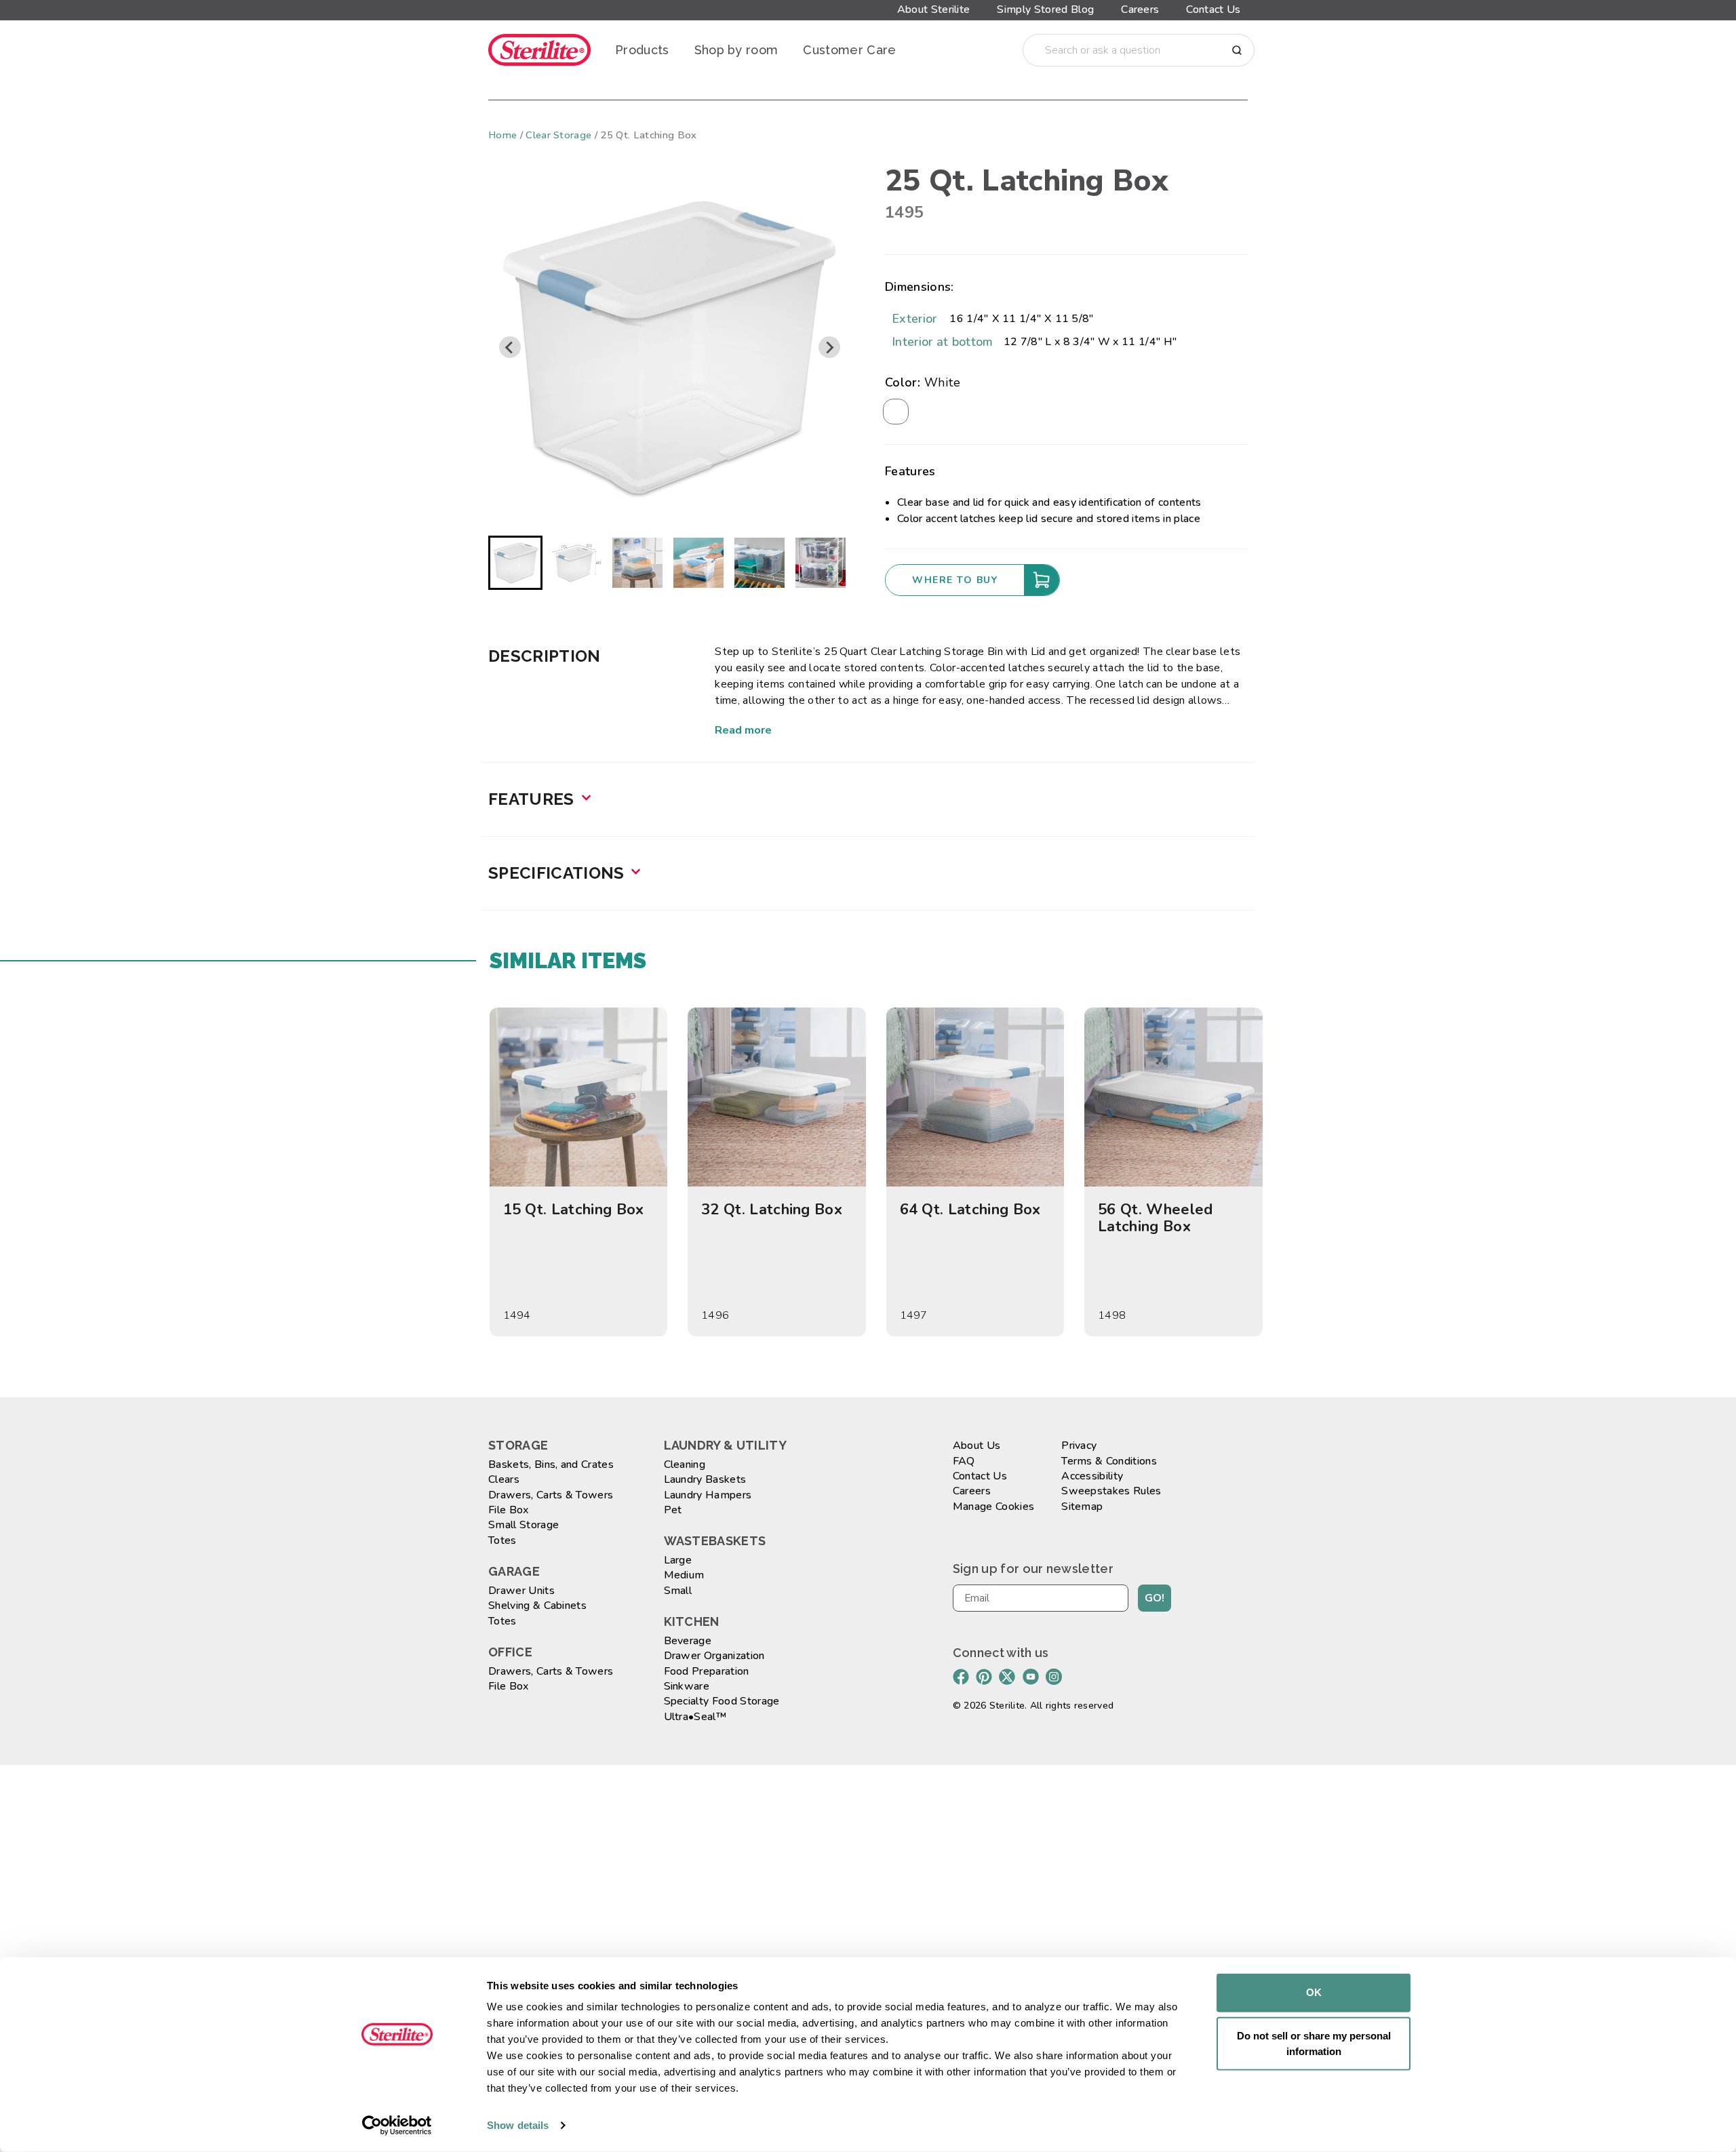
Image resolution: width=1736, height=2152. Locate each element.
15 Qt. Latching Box (574, 1210)
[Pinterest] (984, 1677)
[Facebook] (961, 1677)
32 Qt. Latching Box (772, 1210)
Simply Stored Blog (1045, 9)
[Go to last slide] (510, 347)
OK (1314, 1992)
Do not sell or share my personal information (1314, 2044)
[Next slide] (829, 347)
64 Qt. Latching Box (970, 1210)
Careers (1140, 9)
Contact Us (1213, 9)
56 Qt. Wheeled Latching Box (1155, 1218)
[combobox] (1139, 50)
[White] (896, 412)
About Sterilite (934, 9)
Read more (743, 730)
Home (502, 135)
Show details (518, 2125)
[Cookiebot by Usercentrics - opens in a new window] (397, 2126)
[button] (515, 563)
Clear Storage (558, 135)
